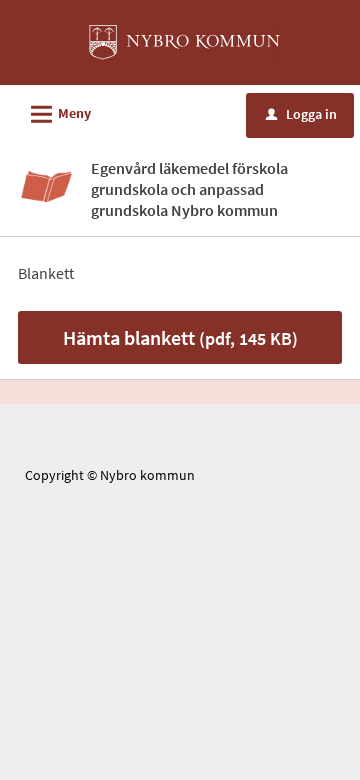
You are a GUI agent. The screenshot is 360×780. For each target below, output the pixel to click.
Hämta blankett (180, 337)
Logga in (301, 114)
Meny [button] (58, 114)
